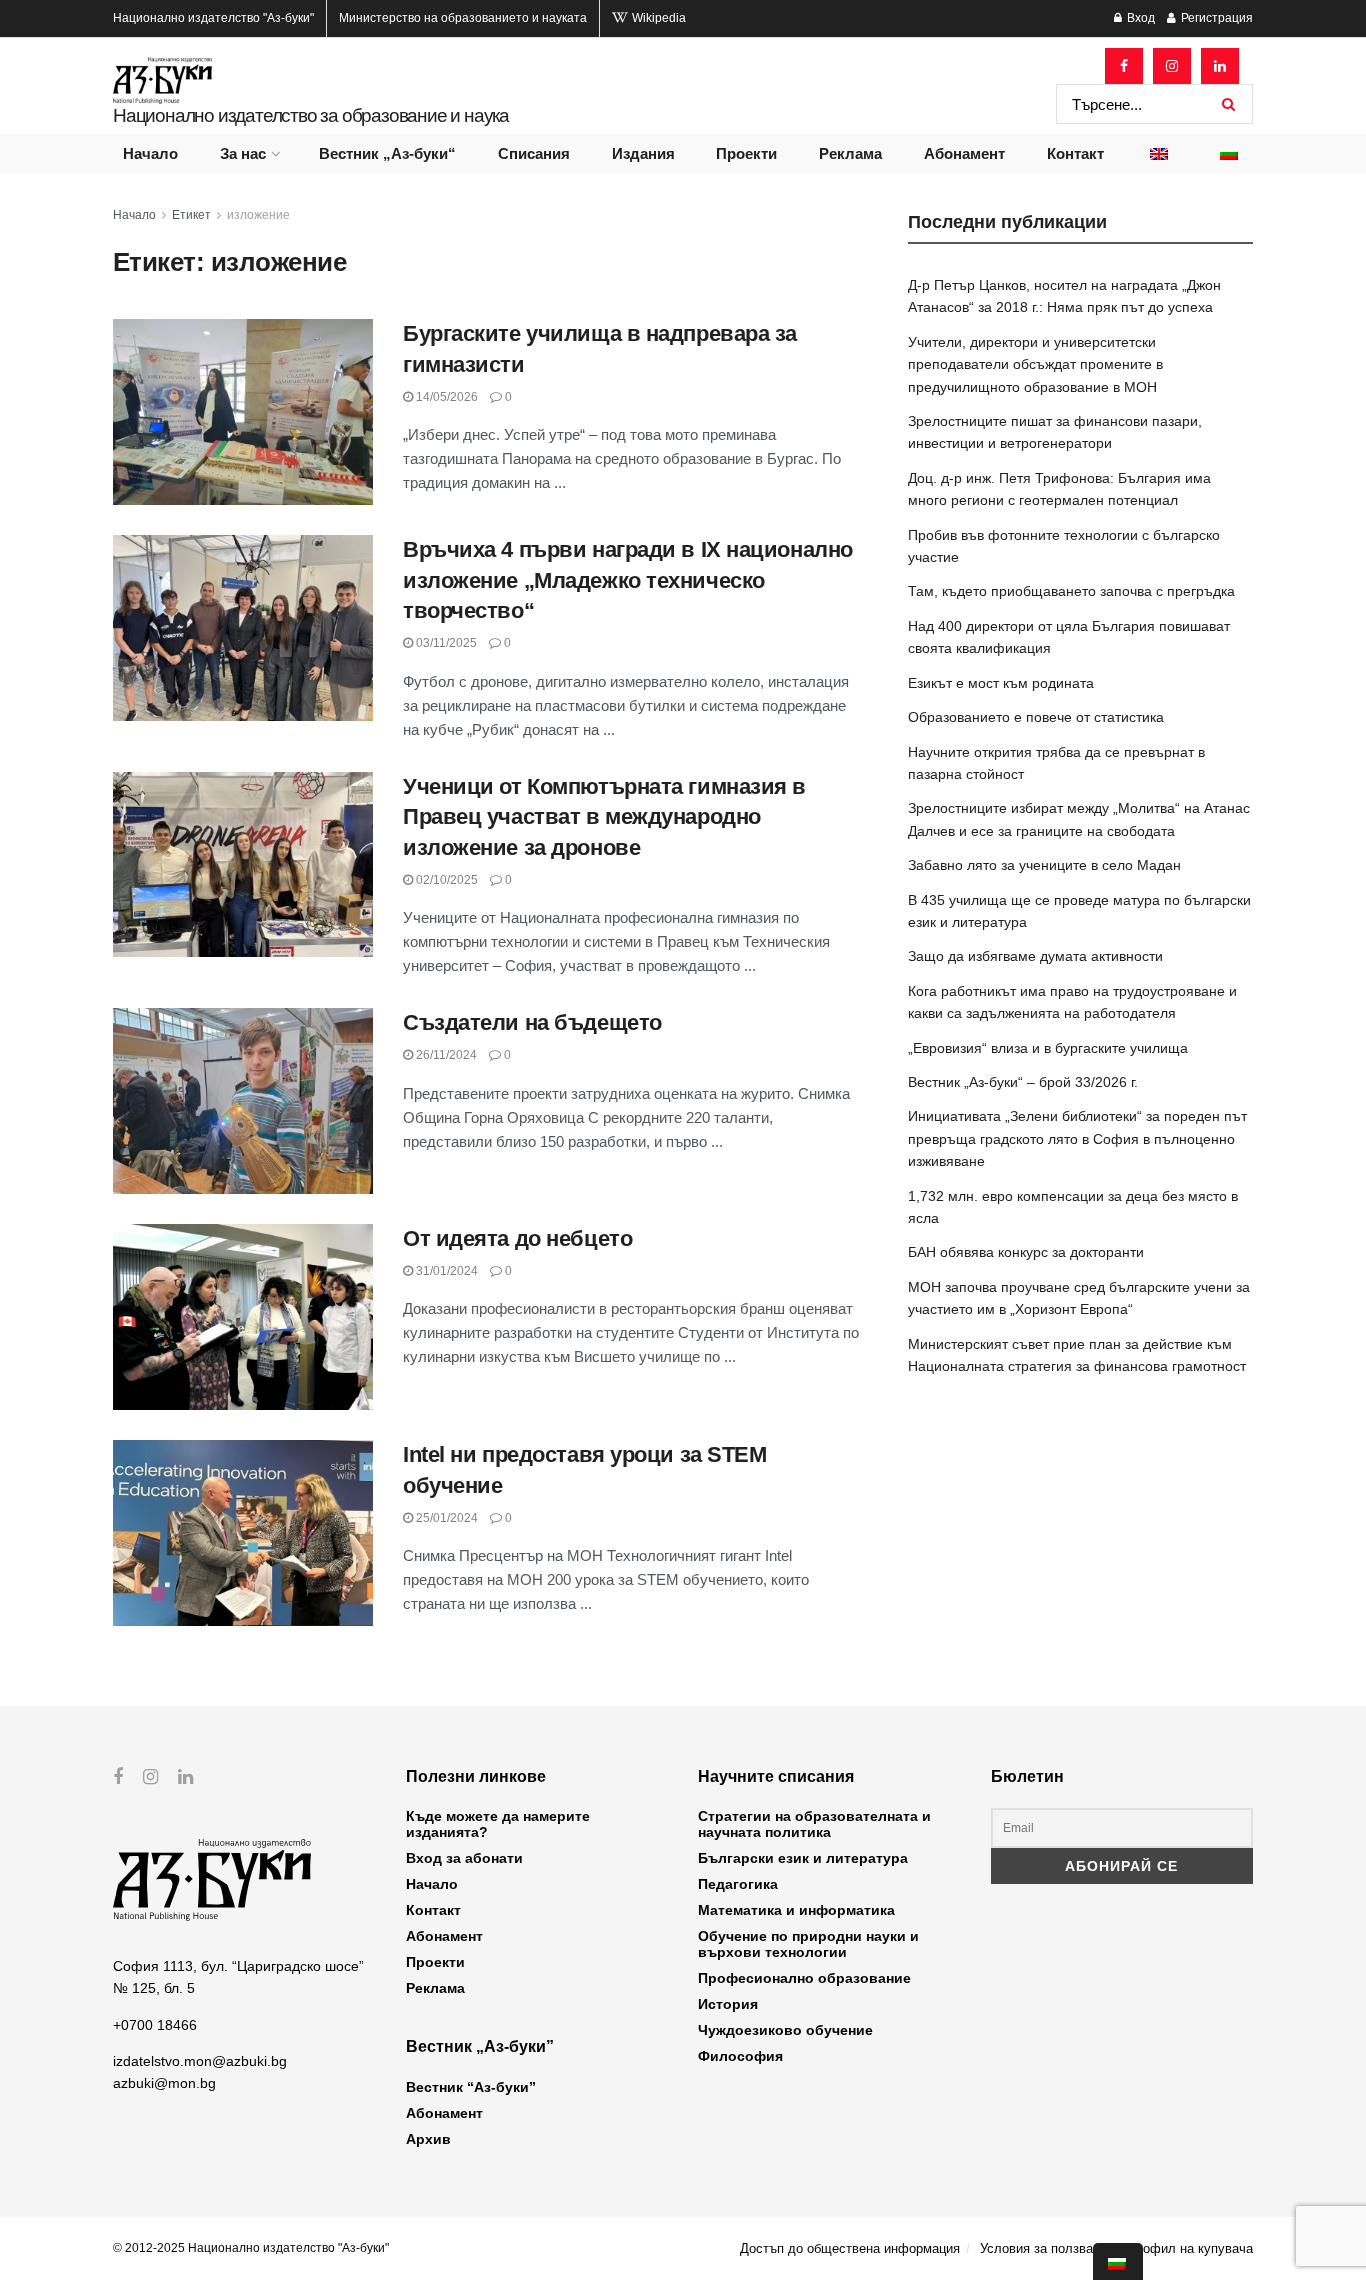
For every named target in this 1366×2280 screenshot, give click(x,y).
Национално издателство (213, 18)
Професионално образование (804, 1978)
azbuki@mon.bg (164, 2083)
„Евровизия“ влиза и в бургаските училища (1048, 1048)
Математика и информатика (796, 1910)
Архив (428, 2139)
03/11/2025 (445, 643)
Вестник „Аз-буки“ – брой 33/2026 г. (1023, 1082)
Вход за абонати (464, 1858)
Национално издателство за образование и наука (311, 115)
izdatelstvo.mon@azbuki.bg (200, 2061)
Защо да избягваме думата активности (1035, 956)
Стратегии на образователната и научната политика (814, 1824)
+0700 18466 (155, 2025)
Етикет (191, 215)
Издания (643, 153)
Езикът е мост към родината (1001, 683)
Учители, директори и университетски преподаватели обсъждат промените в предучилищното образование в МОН (1035, 364)
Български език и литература (803, 1858)
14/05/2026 (445, 397)
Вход (1139, 18)
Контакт (1075, 153)
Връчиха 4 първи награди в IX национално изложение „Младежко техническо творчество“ (628, 580)
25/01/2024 (445, 1518)
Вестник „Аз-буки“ (387, 153)
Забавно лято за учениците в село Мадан (1044, 865)
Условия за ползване (1043, 2248)
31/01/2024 (445, 1271)
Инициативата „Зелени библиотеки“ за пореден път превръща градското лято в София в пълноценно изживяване (1077, 1138)
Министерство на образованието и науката (463, 18)
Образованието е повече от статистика (1036, 717)
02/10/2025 (445, 880)
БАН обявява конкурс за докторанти (1026, 1252)
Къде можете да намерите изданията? (498, 1824)
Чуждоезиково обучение (785, 2030)
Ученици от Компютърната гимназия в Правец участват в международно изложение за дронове (604, 817)
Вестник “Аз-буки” (471, 2087)
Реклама (850, 153)
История (728, 2004)
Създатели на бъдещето (532, 1022)
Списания (534, 153)
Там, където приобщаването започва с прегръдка (1071, 591)
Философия (740, 2056)
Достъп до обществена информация (850, 2248)
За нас (243, 153)
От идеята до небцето (517, 1238)
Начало (150, 153)
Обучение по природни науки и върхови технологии (808, 1944)
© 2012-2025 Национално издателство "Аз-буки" (251, 2248)
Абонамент (964, 153)
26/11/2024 (445, 1055)
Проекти (746, 153)
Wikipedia (657, 18)
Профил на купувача (1190, 2248)
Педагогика (738, 1884)
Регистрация (1215, 18)
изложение (258, 215)
